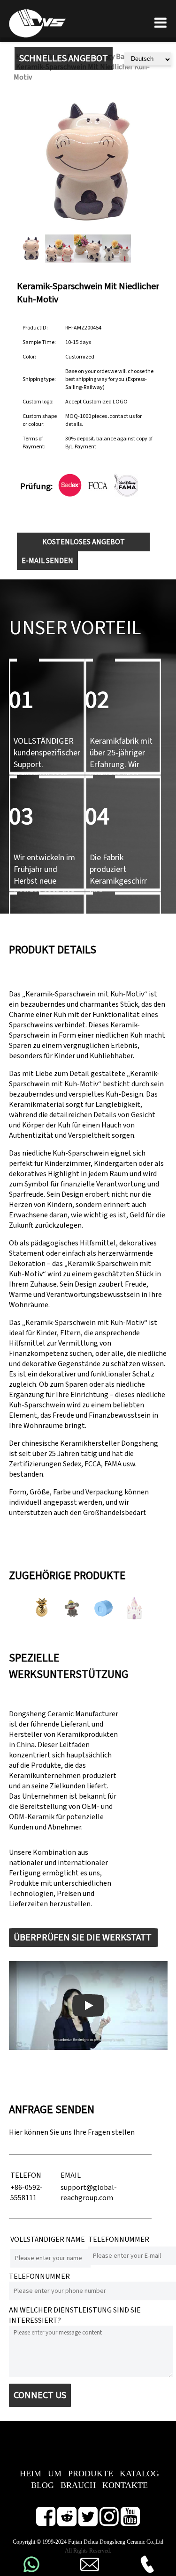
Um (55, 2474)
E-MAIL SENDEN (47, 561)
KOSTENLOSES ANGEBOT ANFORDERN (84, 544)
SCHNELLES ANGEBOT (64, 59)
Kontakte (125, 2485)
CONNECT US (40, 2395)
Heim (31, 2474)
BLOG (42, 2485)
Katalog (139, 2474)
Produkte (91, 2474)
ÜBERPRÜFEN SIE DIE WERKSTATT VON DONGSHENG (83, 1939)
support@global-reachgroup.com (89, 2193)
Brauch (78, 2485)
